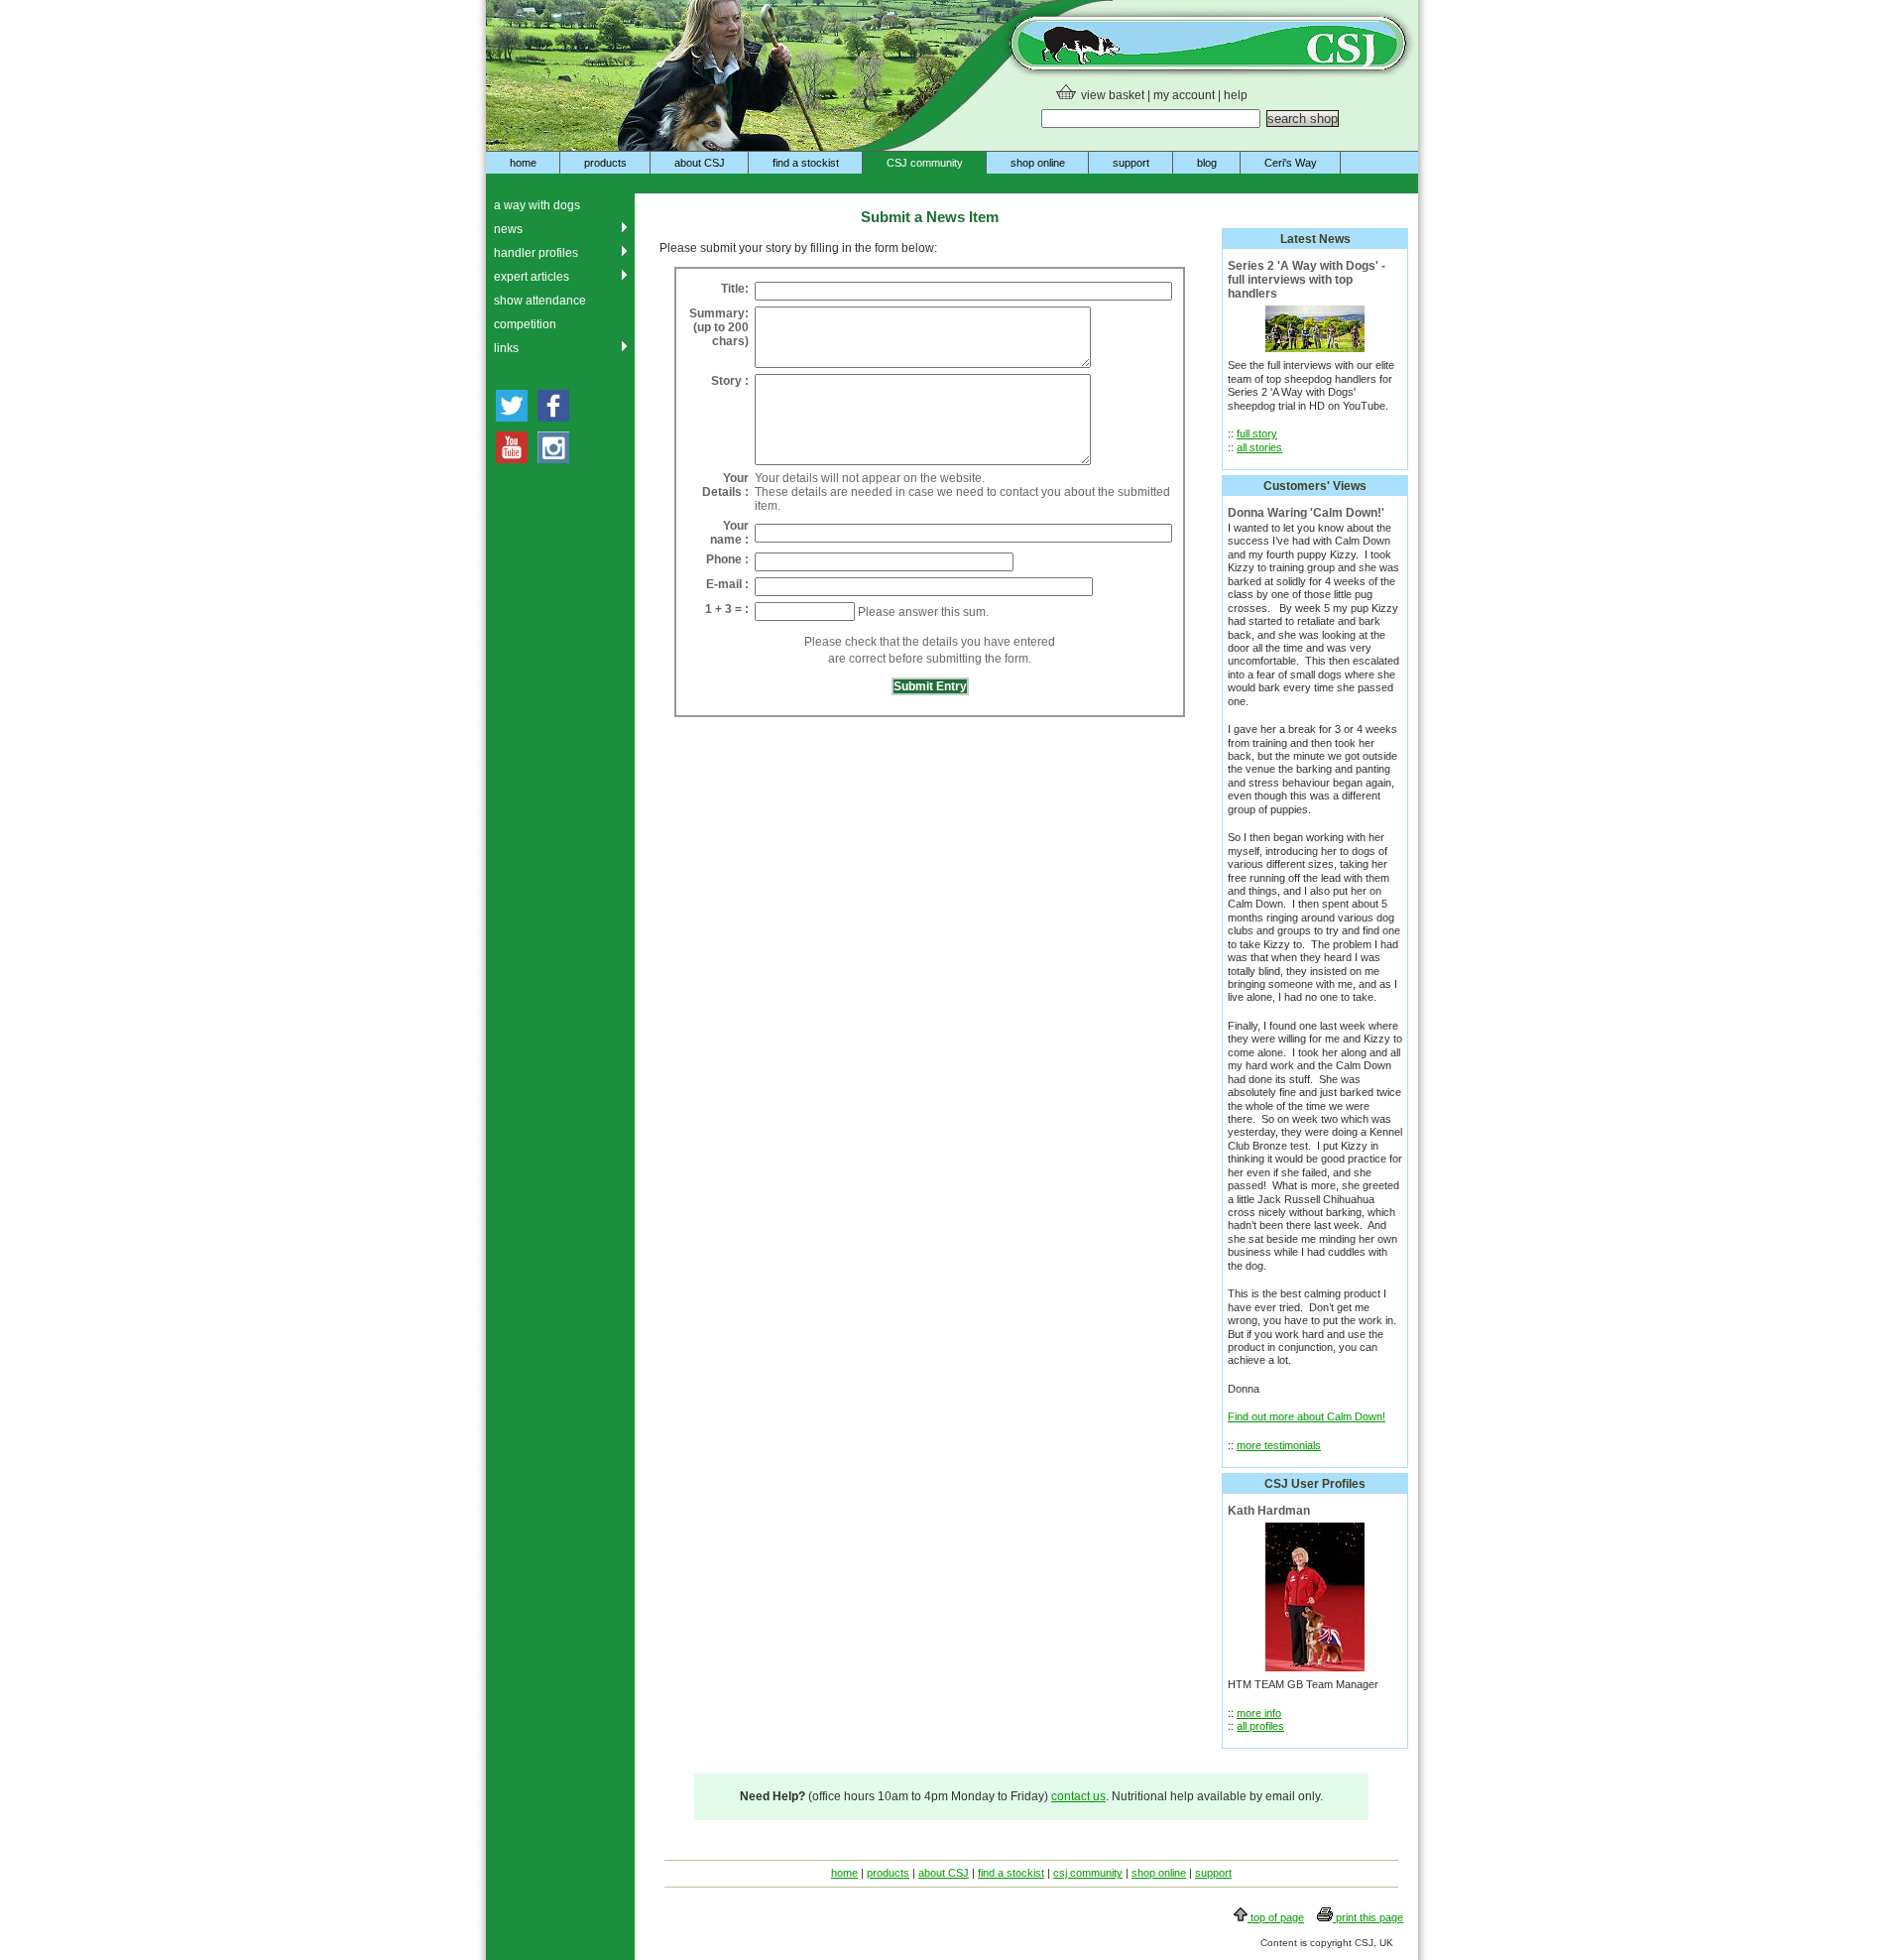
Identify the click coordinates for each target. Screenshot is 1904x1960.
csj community (1088, 1873)
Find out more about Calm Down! (1307, 1416)
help (1236, 95)
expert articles (532, 277)
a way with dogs (537, 205)
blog (1207, 163)
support (1131, 163)
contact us (1078, 1796)
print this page (1368, 1917)
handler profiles (536, 253)
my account (1184, 95)
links (506, 348)
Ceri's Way (1291, 163)
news (508, 229)
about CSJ (700, 163)
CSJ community (925, 163)
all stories (1259, 447)
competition (525, 324)
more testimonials (1279, 1445)
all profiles (1260, 1726)
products (605, 163)
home (523, 163)
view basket (1113, 95)
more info (1259, 1713)
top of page (1276, 1917)
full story (1257, 433)
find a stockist (806, 163)
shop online (1038, 163)
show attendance (540, 301)
